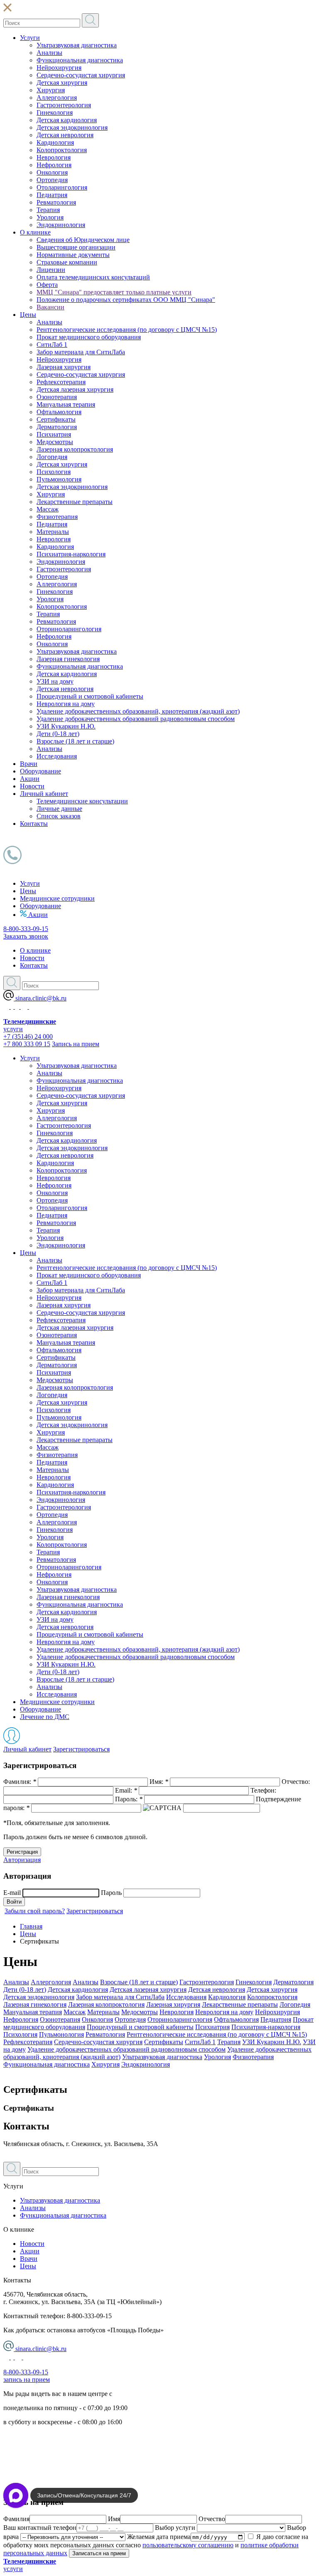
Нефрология (54, 165)
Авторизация (22, 1860)
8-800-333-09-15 (26, 929)
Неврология (54, 157)
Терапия (48, 210)
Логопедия (52, 457)
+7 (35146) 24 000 (28, 1036)
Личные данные (59, 809)
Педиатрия (52, 195)
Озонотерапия (57, 397)
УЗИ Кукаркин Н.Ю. (66, 726)
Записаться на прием (99, 2553)
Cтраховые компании (67, 262)
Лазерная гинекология (68, 659)
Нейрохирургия (59, 68)
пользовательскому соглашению (188, 2545)
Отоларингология (62, 187)
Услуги (30, 38)
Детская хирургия (62, 83)
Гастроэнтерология (64, 105)
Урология (50, 217)
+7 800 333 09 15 (27, 1044)
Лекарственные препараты (75, 502)
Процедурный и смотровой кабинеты (90, 696)
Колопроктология (62, 150)
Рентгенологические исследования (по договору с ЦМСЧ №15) (127, 330)
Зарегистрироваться (81, 1749)
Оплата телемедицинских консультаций (93, 277)
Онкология (52, 172)
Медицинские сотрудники (57, 898)
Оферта (47, 285)
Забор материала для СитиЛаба (81, 352)
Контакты (34, 824)
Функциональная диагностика (80, 60)
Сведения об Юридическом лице (83, 240)
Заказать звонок (26, 936)
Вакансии (50, 307)
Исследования (57, 756)
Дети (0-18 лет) (58, 734)
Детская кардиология (67, 120)
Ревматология (56, 202)
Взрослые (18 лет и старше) (75, 741)
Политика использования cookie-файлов (60, 2464)
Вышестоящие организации (76, 247)
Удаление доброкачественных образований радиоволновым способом (136, 719)
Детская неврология (65, 135)
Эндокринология (61, 225)
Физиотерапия (57, 517)
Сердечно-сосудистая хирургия (81, 75)
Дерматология (57, 427)
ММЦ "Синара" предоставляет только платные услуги (114, 292)
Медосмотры (55, 442)
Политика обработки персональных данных (66, 2436)
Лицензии (51, 270)
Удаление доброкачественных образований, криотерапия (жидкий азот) (138, 711)
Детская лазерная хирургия (75, 389)
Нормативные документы (73, 255)
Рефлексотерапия (61, 382)
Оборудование (40, 771)
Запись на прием (76, 1044)
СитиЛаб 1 (52, 345)
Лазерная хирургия (64, 367)
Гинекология (55, 112)
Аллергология (57, 98)
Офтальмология (59, 412)
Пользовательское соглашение (46, 2450)
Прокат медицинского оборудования (89, 337)
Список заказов (59, 816)
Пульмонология (59, 479)
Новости (32, 786)
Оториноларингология (69, 629)
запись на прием (27, 2380)
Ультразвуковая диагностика (77, 45)
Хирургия (51, 90)
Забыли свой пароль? (35, 1911)
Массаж (48, 509)
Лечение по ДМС (45, 1717)
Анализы (49, 53)
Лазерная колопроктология (75, 449)
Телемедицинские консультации (82, 801)
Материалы (53, 532)
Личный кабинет (44, 794)
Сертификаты (56, 419)
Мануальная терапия (66, 404)
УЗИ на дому (55, 681)
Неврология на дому (66, 704)
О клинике (35, 232)
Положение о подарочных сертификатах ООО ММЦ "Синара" (126, 300)
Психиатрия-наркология (71, 554)
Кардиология (55, 142)
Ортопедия (52, 180)
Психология (54, 472)
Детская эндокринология (72, 127)
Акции (30, 779)
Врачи (29, 764)
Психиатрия (54, 434)
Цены (28, 315)
